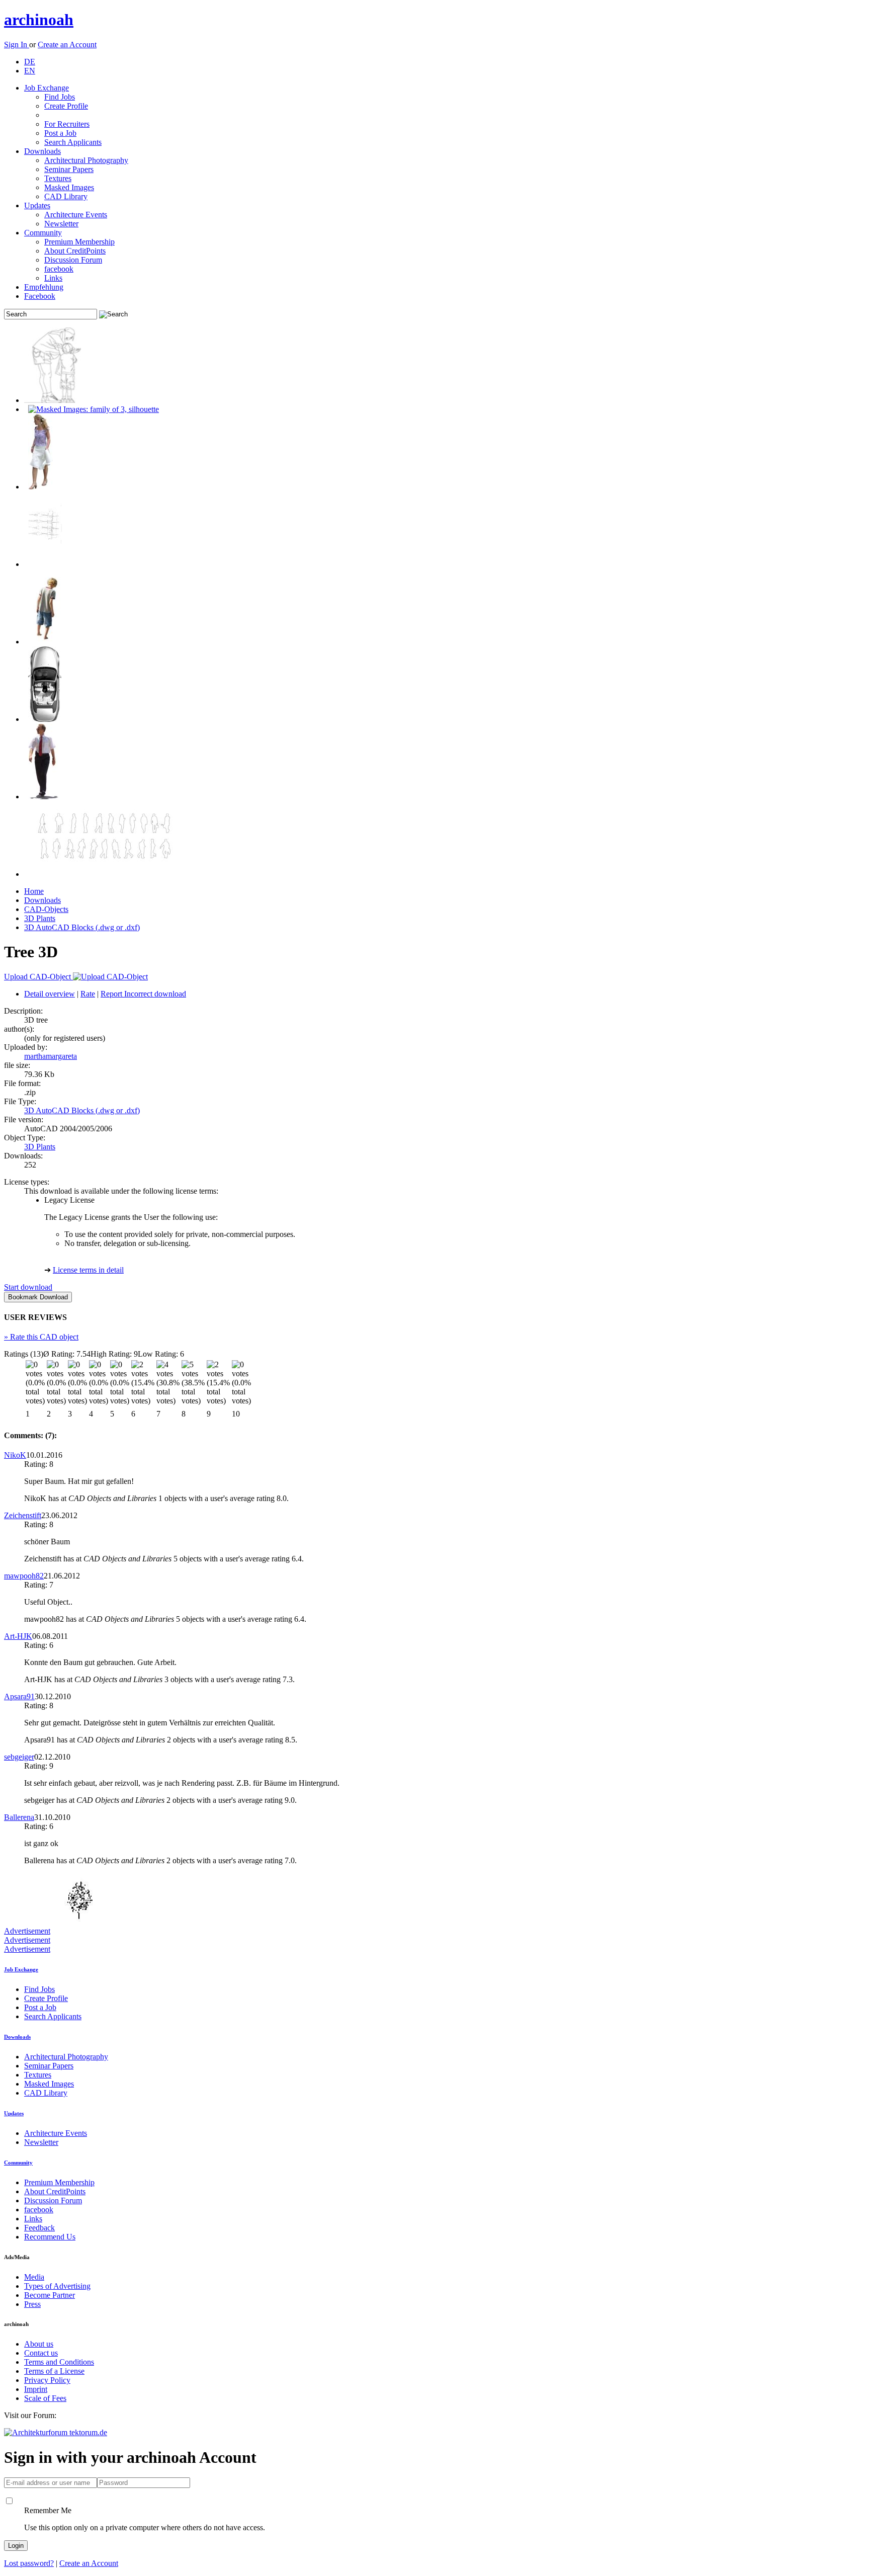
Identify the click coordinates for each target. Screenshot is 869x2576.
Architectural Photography (86, 160)
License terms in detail (88, 1270)
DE (30, 62)
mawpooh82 (24, 1576)
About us (39, 2344)
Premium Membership (79, 242)
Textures (58, 178)
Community (43, 233)
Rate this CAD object (41, 1337)
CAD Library (66, 196)
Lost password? (29, 2563)
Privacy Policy (47, 2380)
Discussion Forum (73, 260)
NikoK (15, 1455)
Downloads (42, 151)
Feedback (39, 2228)
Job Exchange (47, 88)
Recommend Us (50, 2237)
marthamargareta (51, 1056)
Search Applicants (73, 142)
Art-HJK (18, 1636)
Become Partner (50, 2295)
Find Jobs (60, 97)
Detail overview (50, 994)
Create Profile (66, 106)
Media (34, 2277)
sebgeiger (19, 1757)
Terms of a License (54, 2371)
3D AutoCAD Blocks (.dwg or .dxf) (82, 927)
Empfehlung (44, 287)
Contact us (41, 2353)
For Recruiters (67, 124)
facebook (59, 269)
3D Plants (40, 918)
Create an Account (67, 45)
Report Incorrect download (143, 994)
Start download (28, 1287)
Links (53, 278)
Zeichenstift (23, 1515)
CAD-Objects (46, 909)
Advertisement (27, 1931)
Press (32, 2304)
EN (30, 71)
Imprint (36, 2389)
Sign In (17, 45)
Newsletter (61, 224)
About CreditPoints (75, 251)
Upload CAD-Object (38, 977)
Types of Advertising (57, 2286)
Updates (37, 205)
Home (34, 891)
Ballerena (19, 1817)
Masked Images (69, 187)
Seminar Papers (69, 169)
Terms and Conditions (59, 2362)
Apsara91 (19, 1696)
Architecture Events (76, 215)
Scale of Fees (45, 2398)
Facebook (40, 296)
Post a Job (60, 133)
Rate (88, 994)
